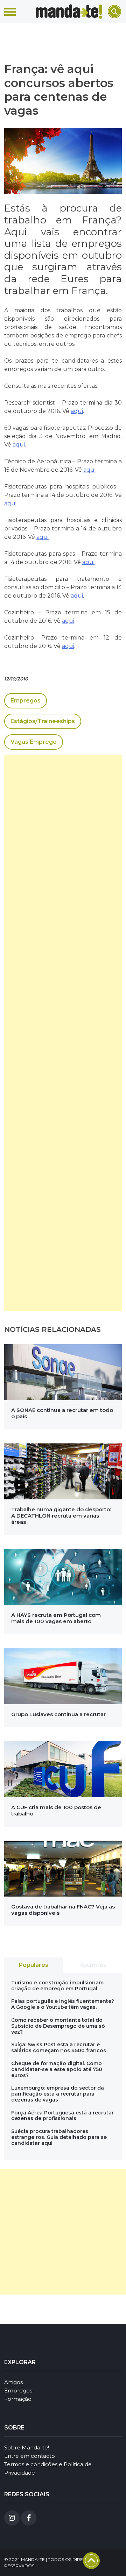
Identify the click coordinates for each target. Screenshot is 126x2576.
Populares (34, 1965)
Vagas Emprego (34, 742)
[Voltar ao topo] (91, 2561)
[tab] (34, 1965)
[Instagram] (12, 2518)
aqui (77, 411)
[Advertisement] (63, 1033)
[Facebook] (29, 2518)
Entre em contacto (30, 2456)
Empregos (26, 701)
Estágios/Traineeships (43, 721)
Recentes (92, 1965)
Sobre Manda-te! (27, 2447)
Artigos (13, 2382)
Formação (18, 2399)
